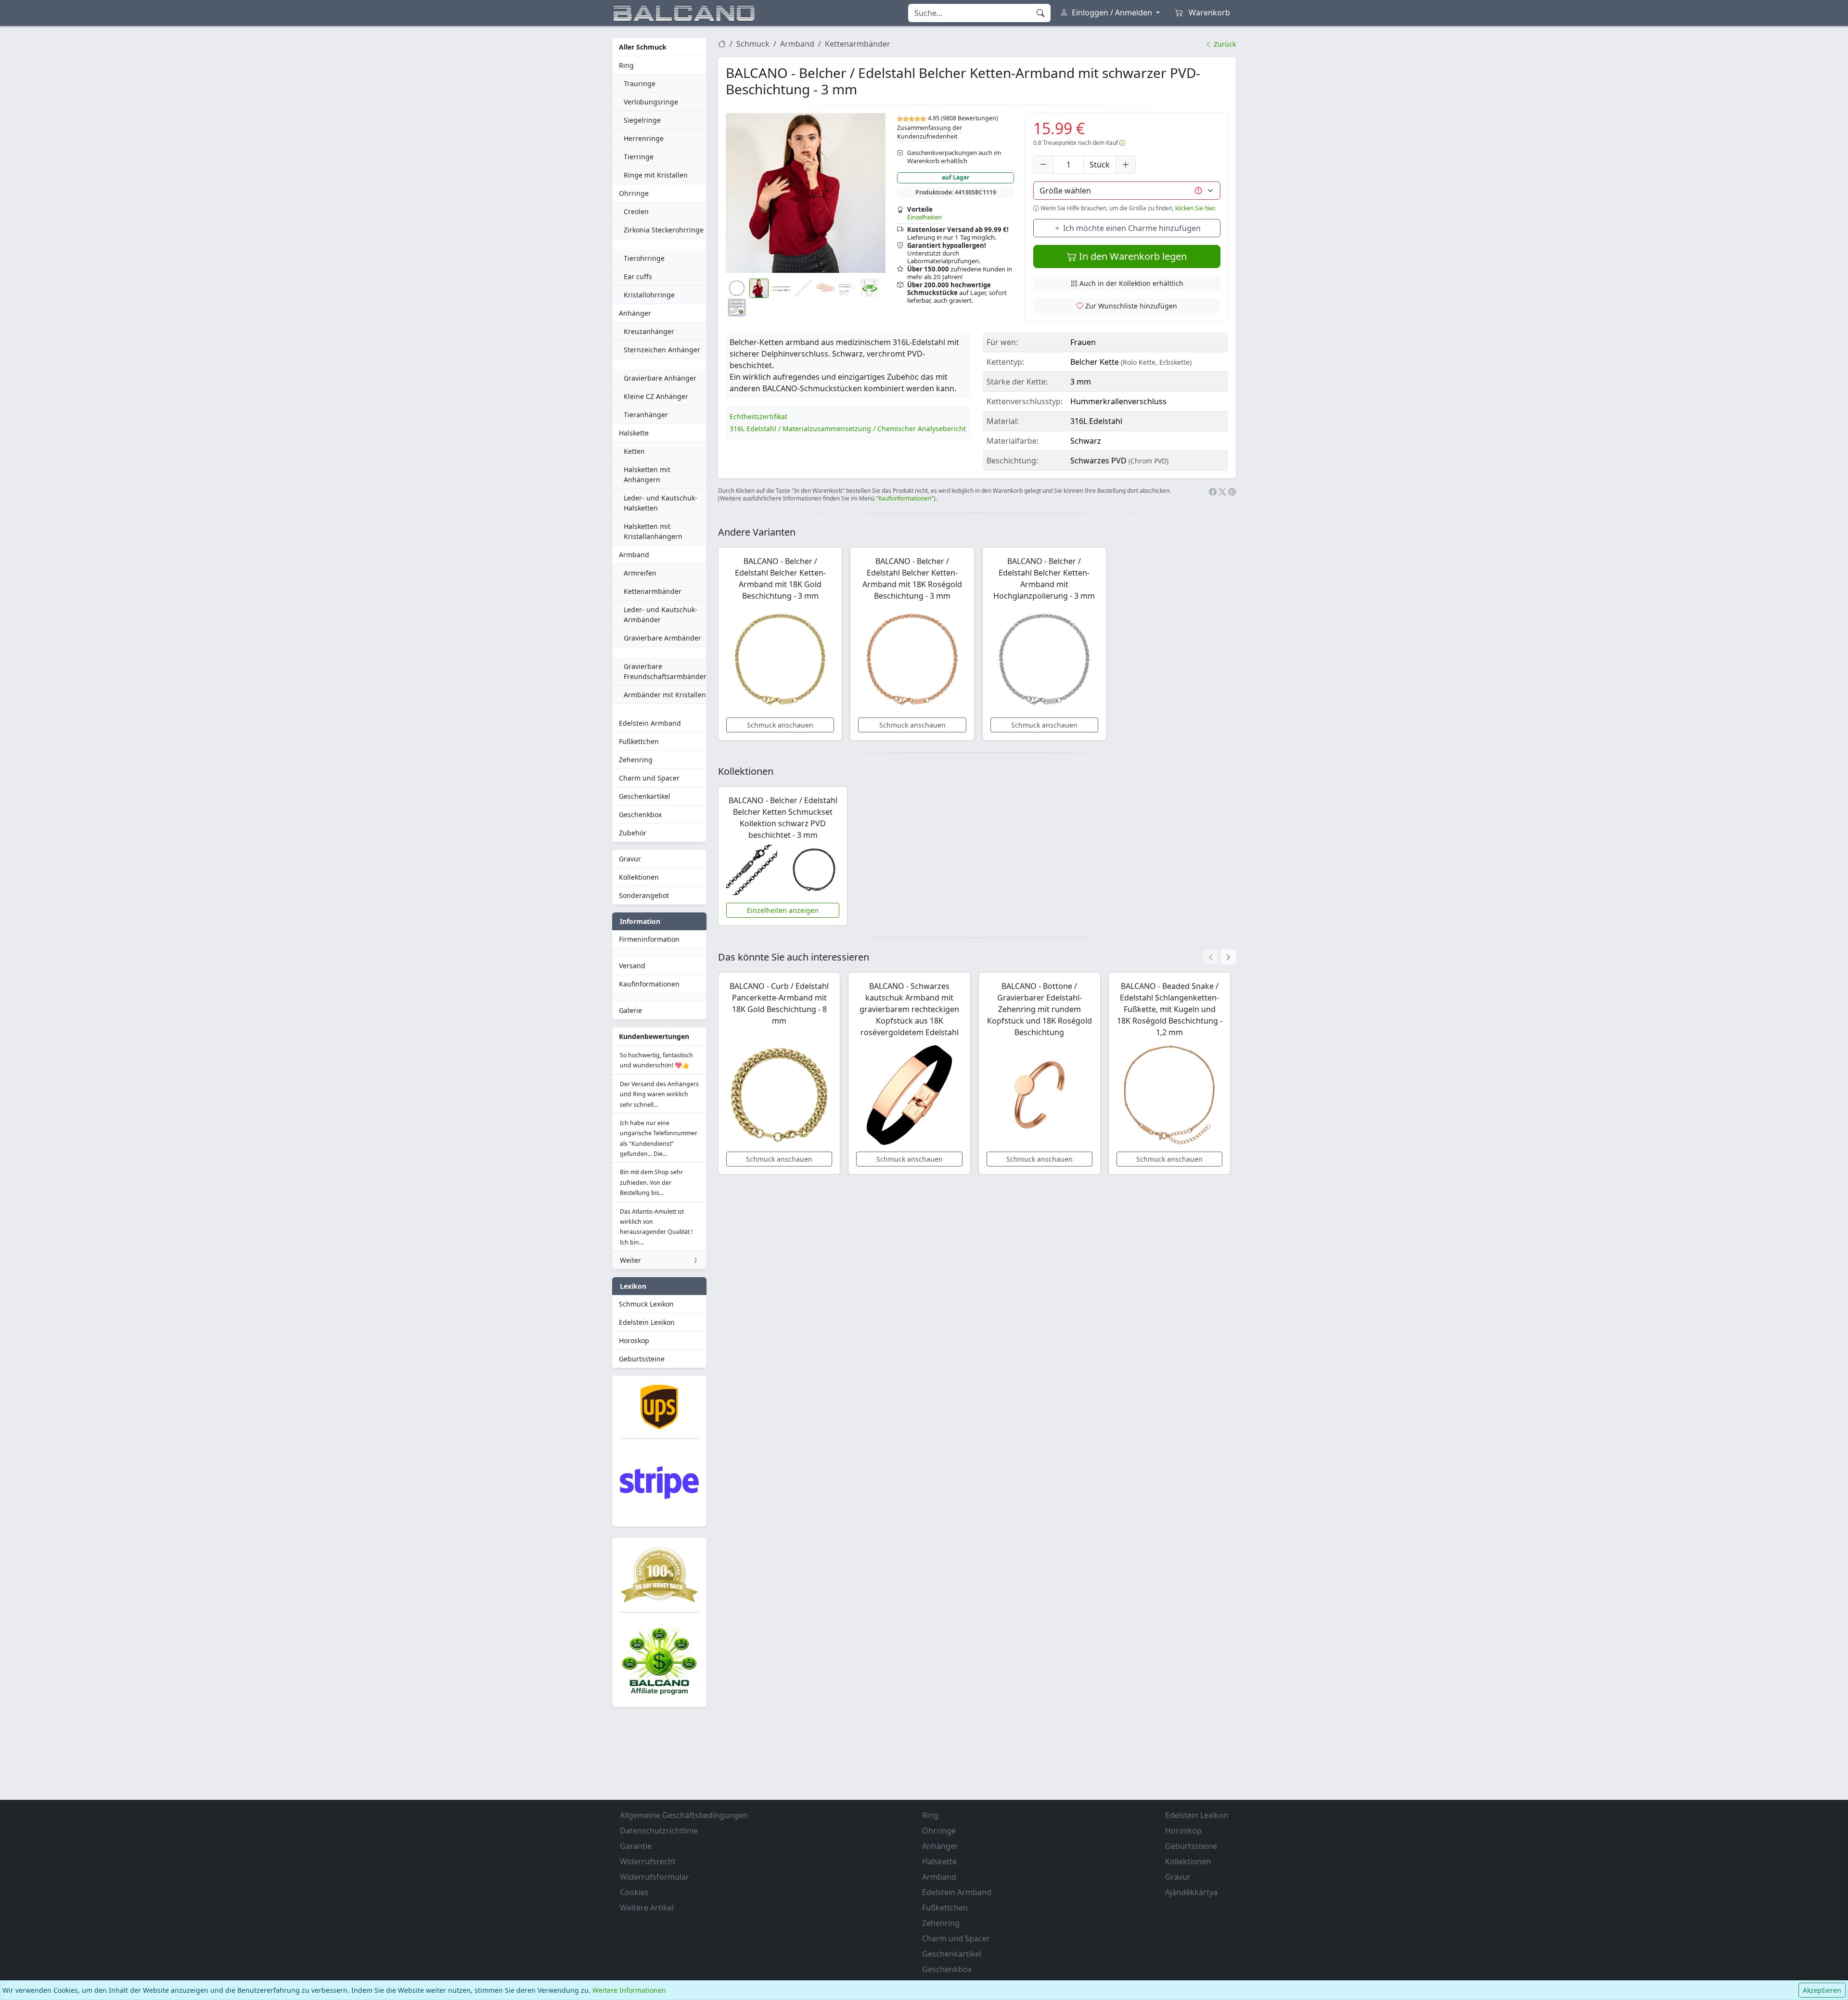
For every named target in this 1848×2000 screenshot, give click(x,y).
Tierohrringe (644, 258)
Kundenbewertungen (654, 1036)
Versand (632, 966)
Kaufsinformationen (905, 498)
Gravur (630, 859)
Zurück (1224, 44)
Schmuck (753, 44)
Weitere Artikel (647, 1908)
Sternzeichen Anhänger (662, 350)
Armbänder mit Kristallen (665, 695)
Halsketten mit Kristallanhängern (653, 531)
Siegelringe (642, 120)
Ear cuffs (638, 276)
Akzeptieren (1822, 1990)
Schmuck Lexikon (646, 1304)
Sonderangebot (644, 895)
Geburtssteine (642, 1359)
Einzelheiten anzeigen (783, 910)
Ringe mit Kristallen (656, 175)
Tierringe (639, 157)
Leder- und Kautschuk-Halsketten (661, 503)
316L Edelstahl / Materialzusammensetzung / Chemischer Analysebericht (848, 429)
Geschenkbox (640, 814)
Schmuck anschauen (780, 725)
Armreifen (640, 573)
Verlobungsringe (651, 102)
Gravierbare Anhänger (660, 378)
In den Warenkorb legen (1132, 256)
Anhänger (635, 313)
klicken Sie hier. (1195, 208)
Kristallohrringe (649, 295)
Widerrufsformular (654, 1877)
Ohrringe (634, 193)
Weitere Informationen (629, 1990)
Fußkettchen (639, 741)
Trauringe (640, 83)
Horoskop (634, 1340)
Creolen (636, 212)
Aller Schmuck (643, 47)
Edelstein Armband (650, 723)
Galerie (630, 1010)
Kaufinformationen (649, 984)
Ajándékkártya (1191, 1892)
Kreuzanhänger (649, 331)
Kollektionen (639, 877)
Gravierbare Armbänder (662, 638)
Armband (634, 555)
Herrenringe (644, 138)
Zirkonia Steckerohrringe (664, 230)
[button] (806, 193)
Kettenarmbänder (653, 591)
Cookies (634, 1892)
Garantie (636, 1846)
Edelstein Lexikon (647, 1322)
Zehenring (636, 760)
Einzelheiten (924, 217)
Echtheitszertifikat (758, 417)
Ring (626, 65)
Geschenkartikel (645, 796)
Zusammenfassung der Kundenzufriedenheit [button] (930, 132)
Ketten (634, 451)
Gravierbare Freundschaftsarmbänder (665, 671)
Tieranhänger (646, 415)
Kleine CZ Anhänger (656, 396)
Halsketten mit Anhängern (647, 474)
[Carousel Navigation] (1219, 957)
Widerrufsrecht (648, 1861)
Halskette (634, 433)
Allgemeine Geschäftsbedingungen (684, 1815)
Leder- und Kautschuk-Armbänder (661, 615)
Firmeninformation (649, 939)
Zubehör (633, 833)
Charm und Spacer (649, 778)
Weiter (630, 1260)
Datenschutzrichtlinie (659, 1831)
